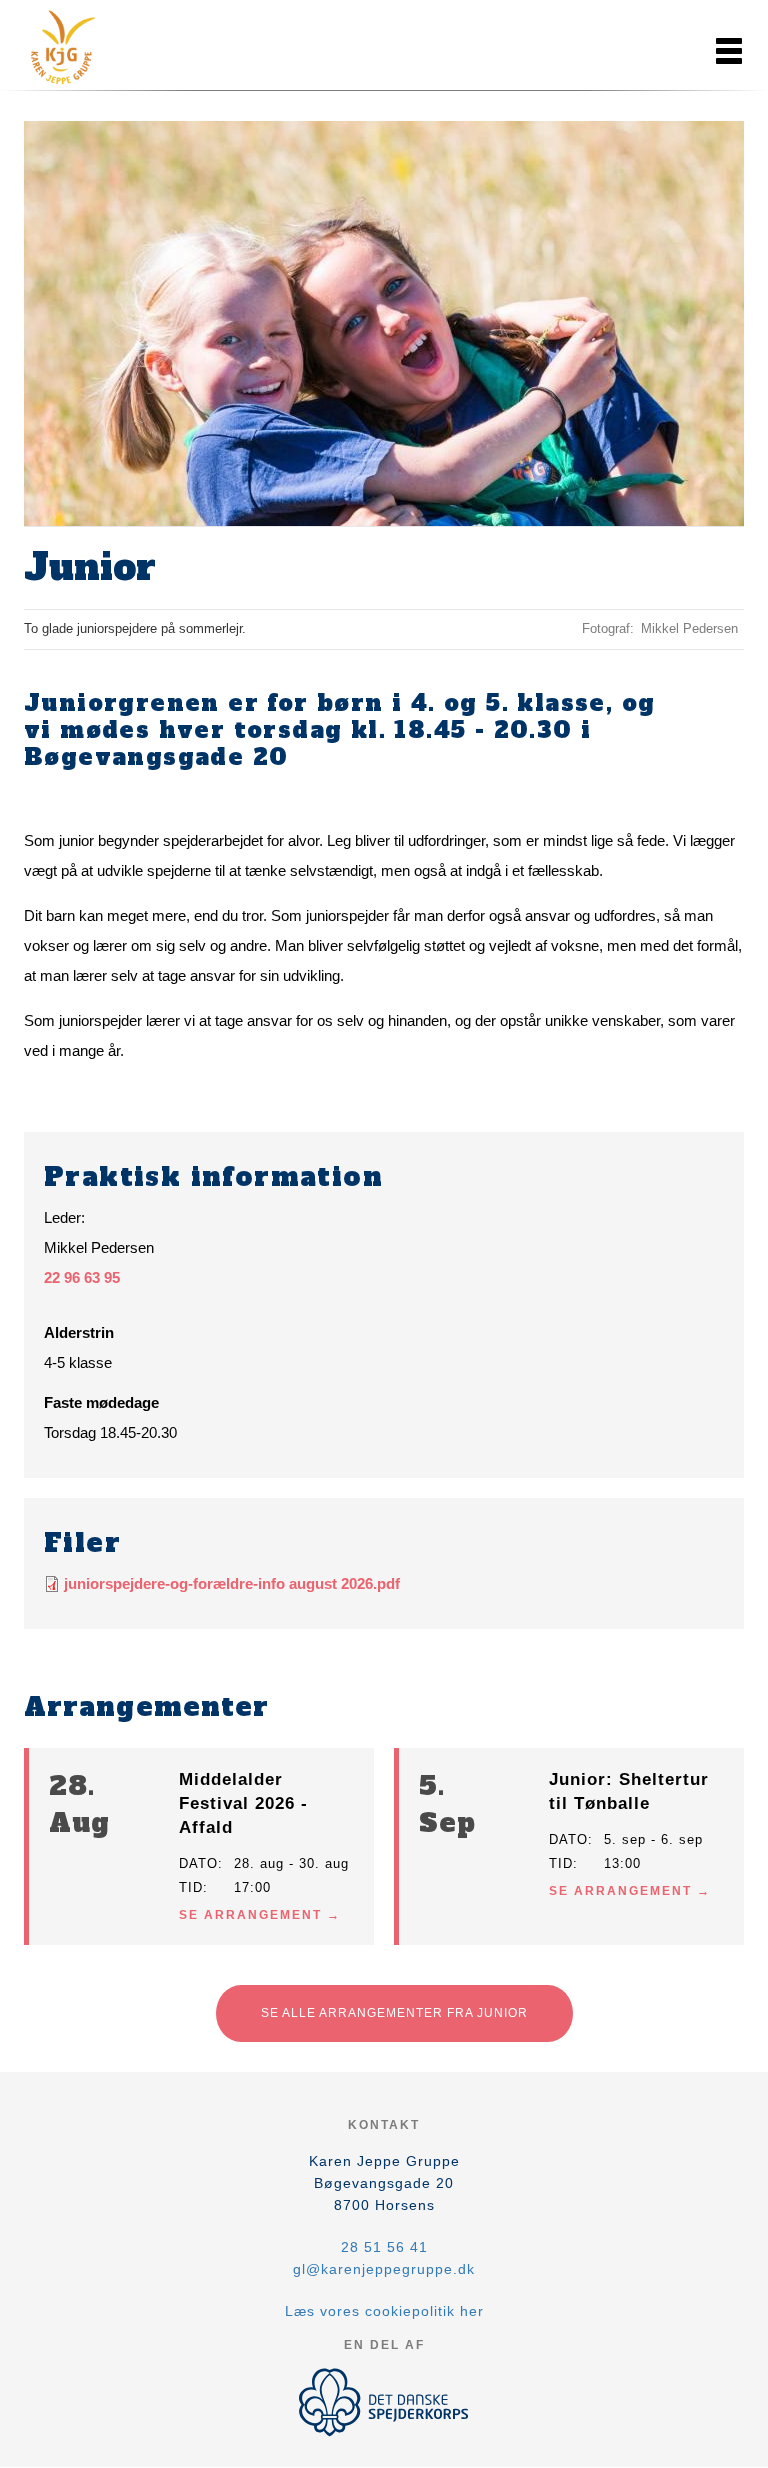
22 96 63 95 (82, 1277)
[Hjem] (114, 48)
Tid (191, 1887)
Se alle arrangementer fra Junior (394, 2013)
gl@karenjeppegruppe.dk (384, 2269)
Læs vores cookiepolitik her (384, 2311)
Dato (198, 1863)
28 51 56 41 (384, 2247)
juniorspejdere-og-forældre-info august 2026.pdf (232, 1583)
